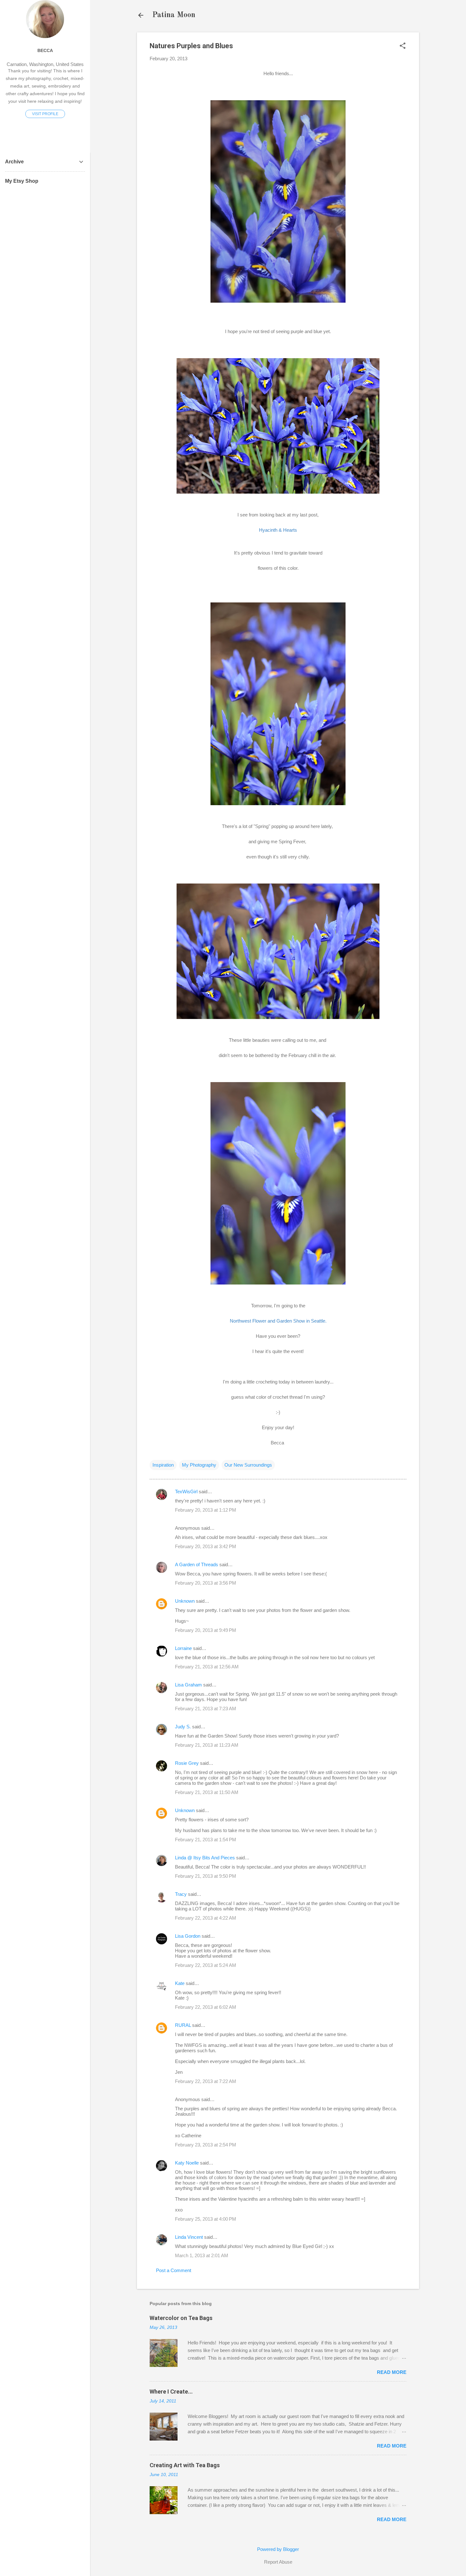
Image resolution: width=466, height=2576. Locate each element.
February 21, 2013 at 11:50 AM (207, 1792)
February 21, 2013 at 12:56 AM (207, 1667)
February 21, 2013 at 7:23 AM (206, 1709)
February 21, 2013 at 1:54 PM (206, 1840)
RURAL (184, 2025)
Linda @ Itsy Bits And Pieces (205, 1858)
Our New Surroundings (248, 1465)
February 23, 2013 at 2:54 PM (206, 2145)
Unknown (185, 1601)
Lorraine (183, 1648)
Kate (180, 1983)
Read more (392, 2372)
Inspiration (163, 1465)
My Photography (199, 1465)
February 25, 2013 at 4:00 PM (206, 2219)
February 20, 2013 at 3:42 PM (206, 1546)
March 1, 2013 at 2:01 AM (202, 2255)
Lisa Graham (189, 1685)
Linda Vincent (189, 2237)
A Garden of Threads (197, 1564)
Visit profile (45, 114)
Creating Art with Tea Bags (185, 2465)
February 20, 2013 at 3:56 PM (206, 1583)
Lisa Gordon (188, 1936)
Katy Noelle (187, 2163)
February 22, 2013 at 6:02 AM (206, 2007)
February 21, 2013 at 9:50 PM (206, 1876)
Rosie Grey (187, 1763)
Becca (45, 51)
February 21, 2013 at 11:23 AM (207, 1745)
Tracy (181, 1894)
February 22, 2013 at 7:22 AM (206, 2081)
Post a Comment (174, 2270)
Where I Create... (171, 2392)
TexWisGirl (186, 1492)
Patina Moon (174, 15)
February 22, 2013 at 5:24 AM (206, 1965)
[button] (403, 46)
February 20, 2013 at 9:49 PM (206, 1630)
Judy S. (183, 1727)
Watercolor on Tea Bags (181, 2318)
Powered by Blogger (278, 2549)
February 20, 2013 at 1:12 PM (206, 1510)
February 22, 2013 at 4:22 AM (206, 1918)
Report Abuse (278, 2562)
